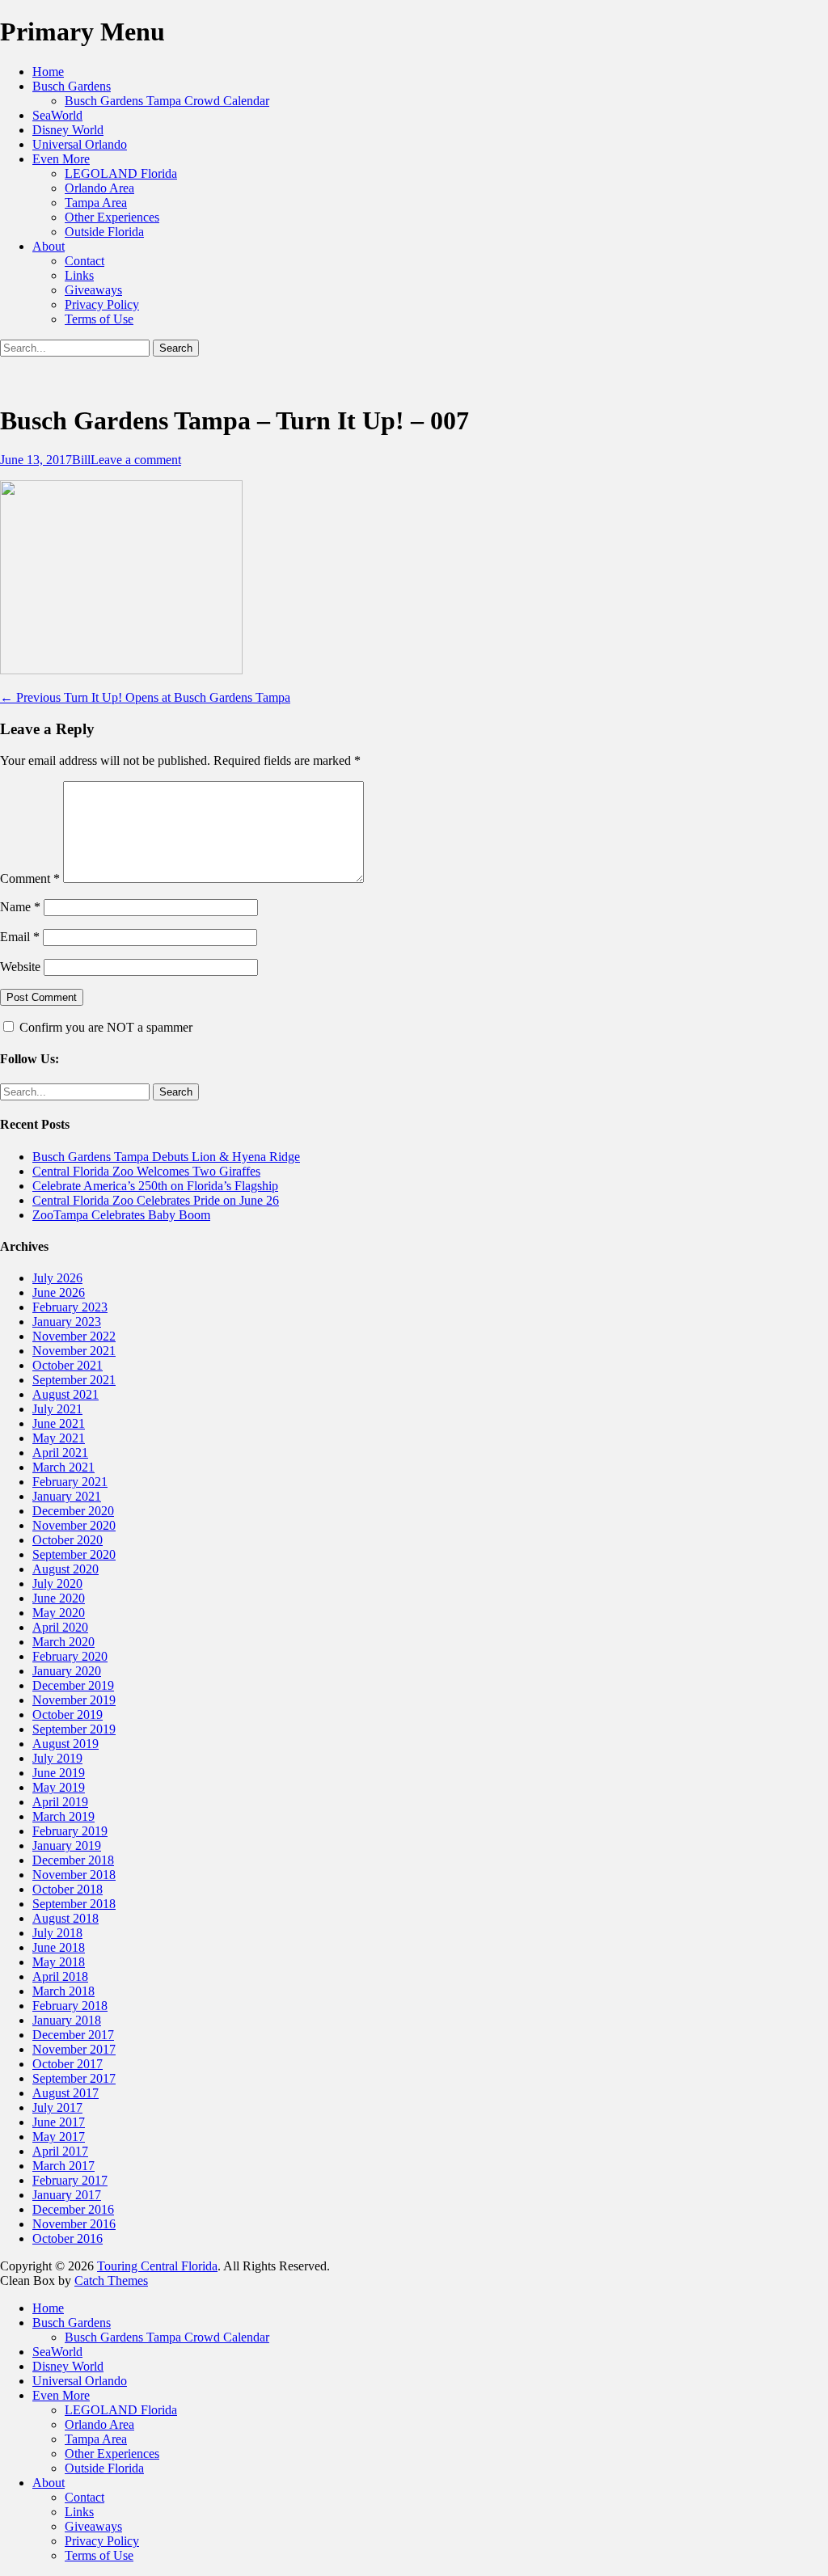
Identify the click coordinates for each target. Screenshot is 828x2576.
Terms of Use (99, 319)
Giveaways (93, 290)
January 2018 (67, 2020)
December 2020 (73, 1511)
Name (20, 907)
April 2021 (60, 1453)
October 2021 (68, 1365)
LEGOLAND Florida (121, 173)
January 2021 (67, 1496)
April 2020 (60, 1627)
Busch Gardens (72, 86)
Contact (84, 261)
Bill (81, 460)
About (49, 246)
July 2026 (57, 1278)
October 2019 (68, 1715)
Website (20, 967)
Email (20, 937)
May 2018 (59, 1962)
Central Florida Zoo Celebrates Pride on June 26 (156, 1200)
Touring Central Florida (157, 2266)
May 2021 (59, 1438)
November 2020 (74, 1525)
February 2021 (70, 1482)
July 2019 (57, 1758)
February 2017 (70, 2180)
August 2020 (65, 1569)
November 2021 (74, 1351)
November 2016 (74, 2224)
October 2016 (68, 2238)
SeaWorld (57, 115)
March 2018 (63, 1991)
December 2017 (73, 2035)
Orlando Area (99, 188)
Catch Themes (111, 2280)
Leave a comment (136, 460)
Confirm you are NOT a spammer (104, 1027)
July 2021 (57, 1409)
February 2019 (70, 1831)
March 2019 (63, 1816)
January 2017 (67, 2195)
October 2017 (68, 2064)
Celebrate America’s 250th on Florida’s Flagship (155, 1186)
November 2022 (74, 1336)
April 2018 (60, 1976)
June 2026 (59, 1292)
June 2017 (59, 2122)
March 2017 (63, 2166)
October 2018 (68, 1889)
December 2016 (73, 2209)
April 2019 (60, 1802)
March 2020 (63, 1642)
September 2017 (74, 2078)
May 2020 (59, 1613)
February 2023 (70, 1307)
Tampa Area (96, 203)
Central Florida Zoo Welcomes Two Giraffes (146, 1171)
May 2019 (59, 1787)
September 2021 (74, 1380)
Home (48, 72)
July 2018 (57, 1933)
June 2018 (59, 1947)
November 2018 (74, 1875)
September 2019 (74, 1729)
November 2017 (74, 2049)
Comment (30, 878)
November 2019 (74, 1700)
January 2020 (67, 1671)
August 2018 (65, 1918)
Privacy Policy (102, 304)
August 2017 (65, 2093)
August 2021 (65, 1394)
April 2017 (60, 2151)
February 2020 (70, 1656)
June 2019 (59, 1773)
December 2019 (73, 1685)
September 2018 (74, 1904)
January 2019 (67, 1845)
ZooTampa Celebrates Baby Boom (121, 1215)
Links (79, 275)
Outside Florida (104, 232)
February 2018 (70, 2006)
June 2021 (59, 1423)
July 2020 (57, 1584)
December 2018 (73, 1860)
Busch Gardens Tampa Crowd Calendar (167, 101)
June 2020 (59, 1598)
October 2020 (68, 1540)
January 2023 (67, 1322)
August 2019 (65, 1744)
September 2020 (74, 1554)
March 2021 (63, 1467)
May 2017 (59, 2137)
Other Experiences (112, 217)
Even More (61, 159)
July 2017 (57, 2107)
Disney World (68, 130)
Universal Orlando (80, 144)
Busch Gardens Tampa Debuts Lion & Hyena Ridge (166, 1157)
